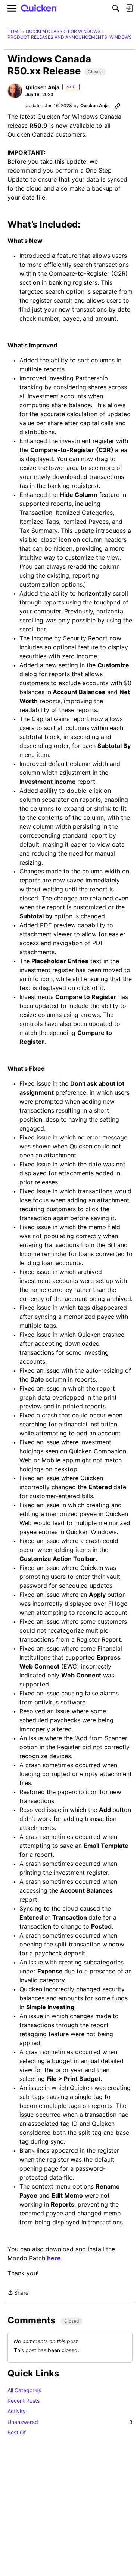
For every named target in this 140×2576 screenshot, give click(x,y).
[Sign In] (129, 8)
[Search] (116, 8)
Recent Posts (24, 2401)
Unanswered (70, 2422)
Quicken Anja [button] (42, 87)
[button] (15, 91)
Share (18, 2293)
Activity (17, 2411)
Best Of (17, 2432)
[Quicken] (39, 8)
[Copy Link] (118, 106)
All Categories (24, 2390)
